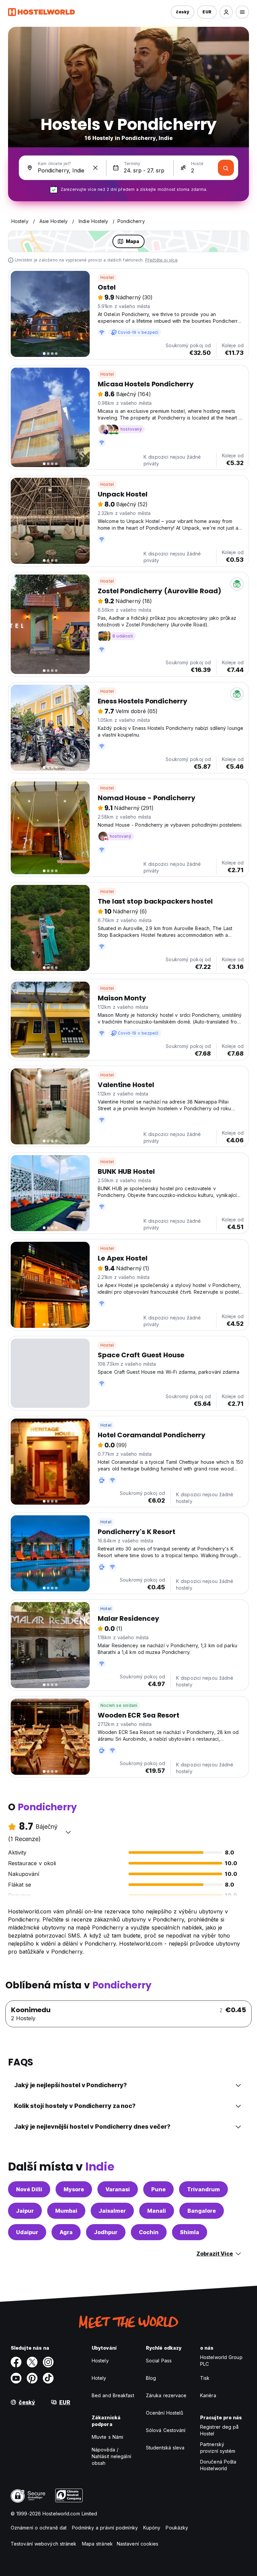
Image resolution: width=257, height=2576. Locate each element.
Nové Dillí (29, 2189)
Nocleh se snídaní (119, 1705)
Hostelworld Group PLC (221, 2361)
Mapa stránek (97, 2544)
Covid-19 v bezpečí (138, 332)
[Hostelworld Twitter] (32, 2362)
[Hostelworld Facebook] (16, 2362)
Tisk (205, 2378)
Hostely (100, 2361)
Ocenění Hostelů (165, 2413)
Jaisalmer (112, 2211)
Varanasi (118, 2189)
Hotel (106, 1425)
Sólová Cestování (166, 2430)
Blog (151, 2378)
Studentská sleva (165, 2448)
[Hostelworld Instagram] (48, 2362)
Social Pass (159, 2361)
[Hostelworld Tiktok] (48, 2378)
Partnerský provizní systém (218, 2448)
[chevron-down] (68, 1832)
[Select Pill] (226, 12)
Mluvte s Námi (107, 2437)
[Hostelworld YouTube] (16, 2378)
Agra (66, 2232)
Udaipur (27, 2232)
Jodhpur (106, 2232)
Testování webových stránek (44, 2544)
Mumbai (66, 2211)
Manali (157, 2211)
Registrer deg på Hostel (220, 2430)
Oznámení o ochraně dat (39, 2528)
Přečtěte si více (161, 260)
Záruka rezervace (166, 2395)
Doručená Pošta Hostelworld (218, 2465)
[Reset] (95, 168)
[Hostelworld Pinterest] (32, 2378)
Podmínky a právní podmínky (105, 2528)
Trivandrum (203, 2189)
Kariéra (208, 2395)
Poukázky (177, 2528)
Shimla (190, 2232)
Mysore (74, 2189)
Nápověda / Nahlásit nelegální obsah (111, 2456)
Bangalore (202, 2211)
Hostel (107, 277)
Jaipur (25, 2211)
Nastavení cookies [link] (138, 2544)
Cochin (149, 2232)
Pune (158, 2189)
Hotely (99, 2378)
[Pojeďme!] (226, 168)
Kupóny (152, 2528)
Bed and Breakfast (113, 2395)
